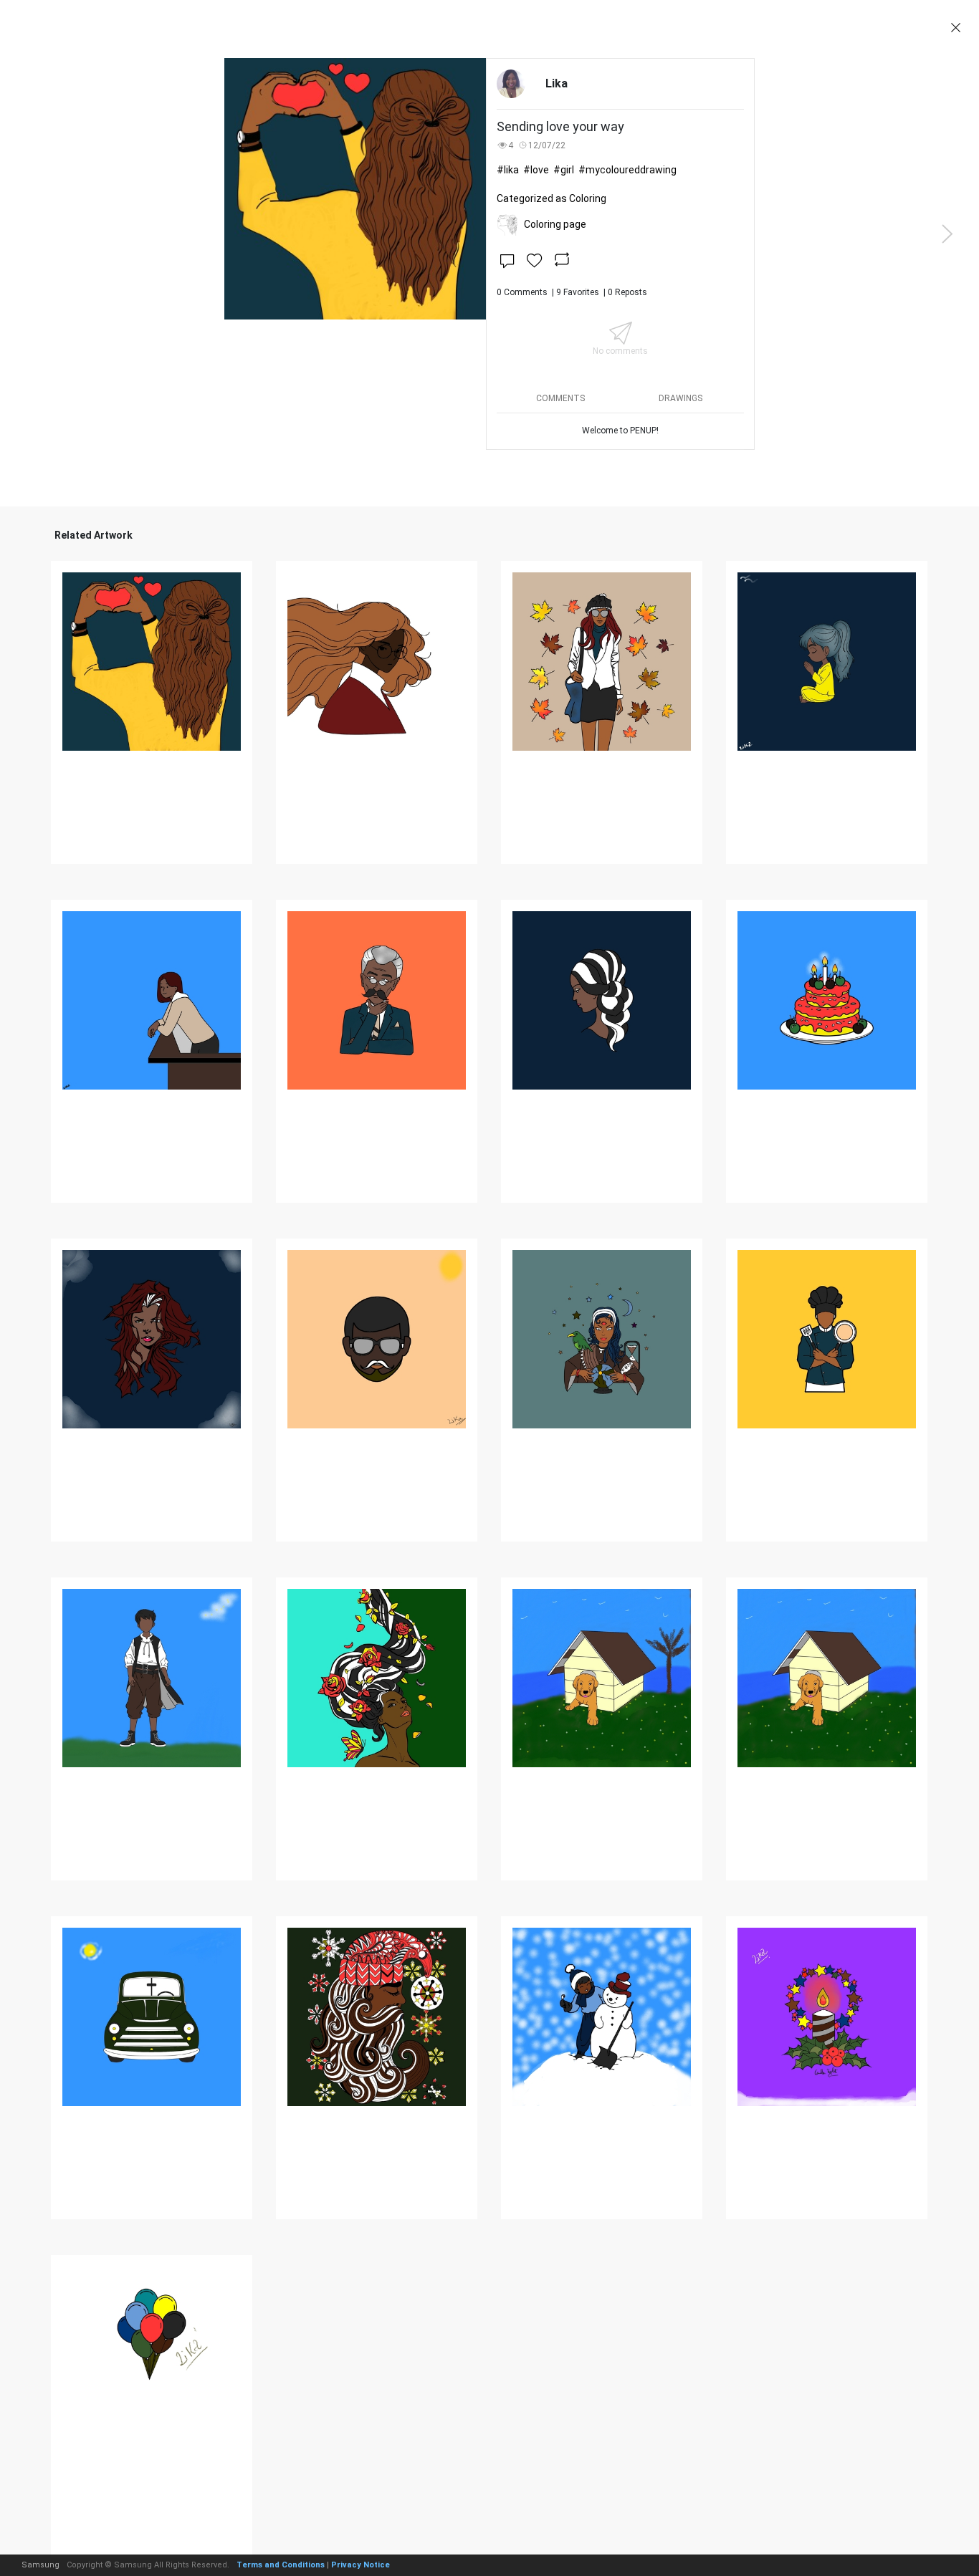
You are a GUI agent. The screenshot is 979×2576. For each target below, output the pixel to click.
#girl (564, 170)
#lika (508, 170)
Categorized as (551, 198)
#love (536, 170)
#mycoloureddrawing (627, 170)
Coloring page (555, 224)
